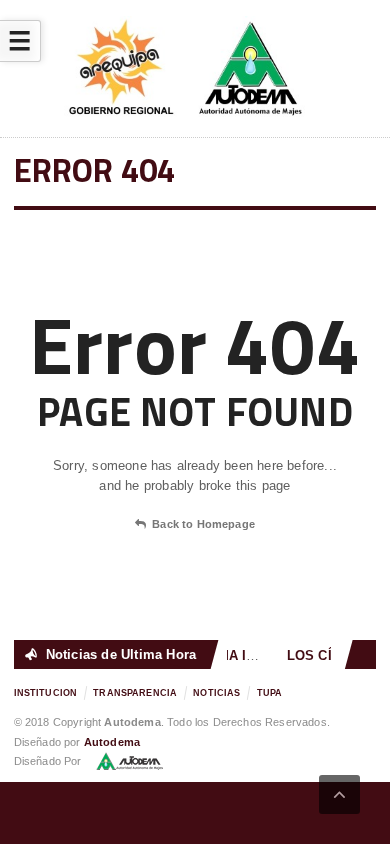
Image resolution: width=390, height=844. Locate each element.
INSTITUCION (46, 693)
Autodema (112, 742)
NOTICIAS (216, 693)
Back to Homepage (203, 524)
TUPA (270, 693)
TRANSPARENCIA (135, 693)
